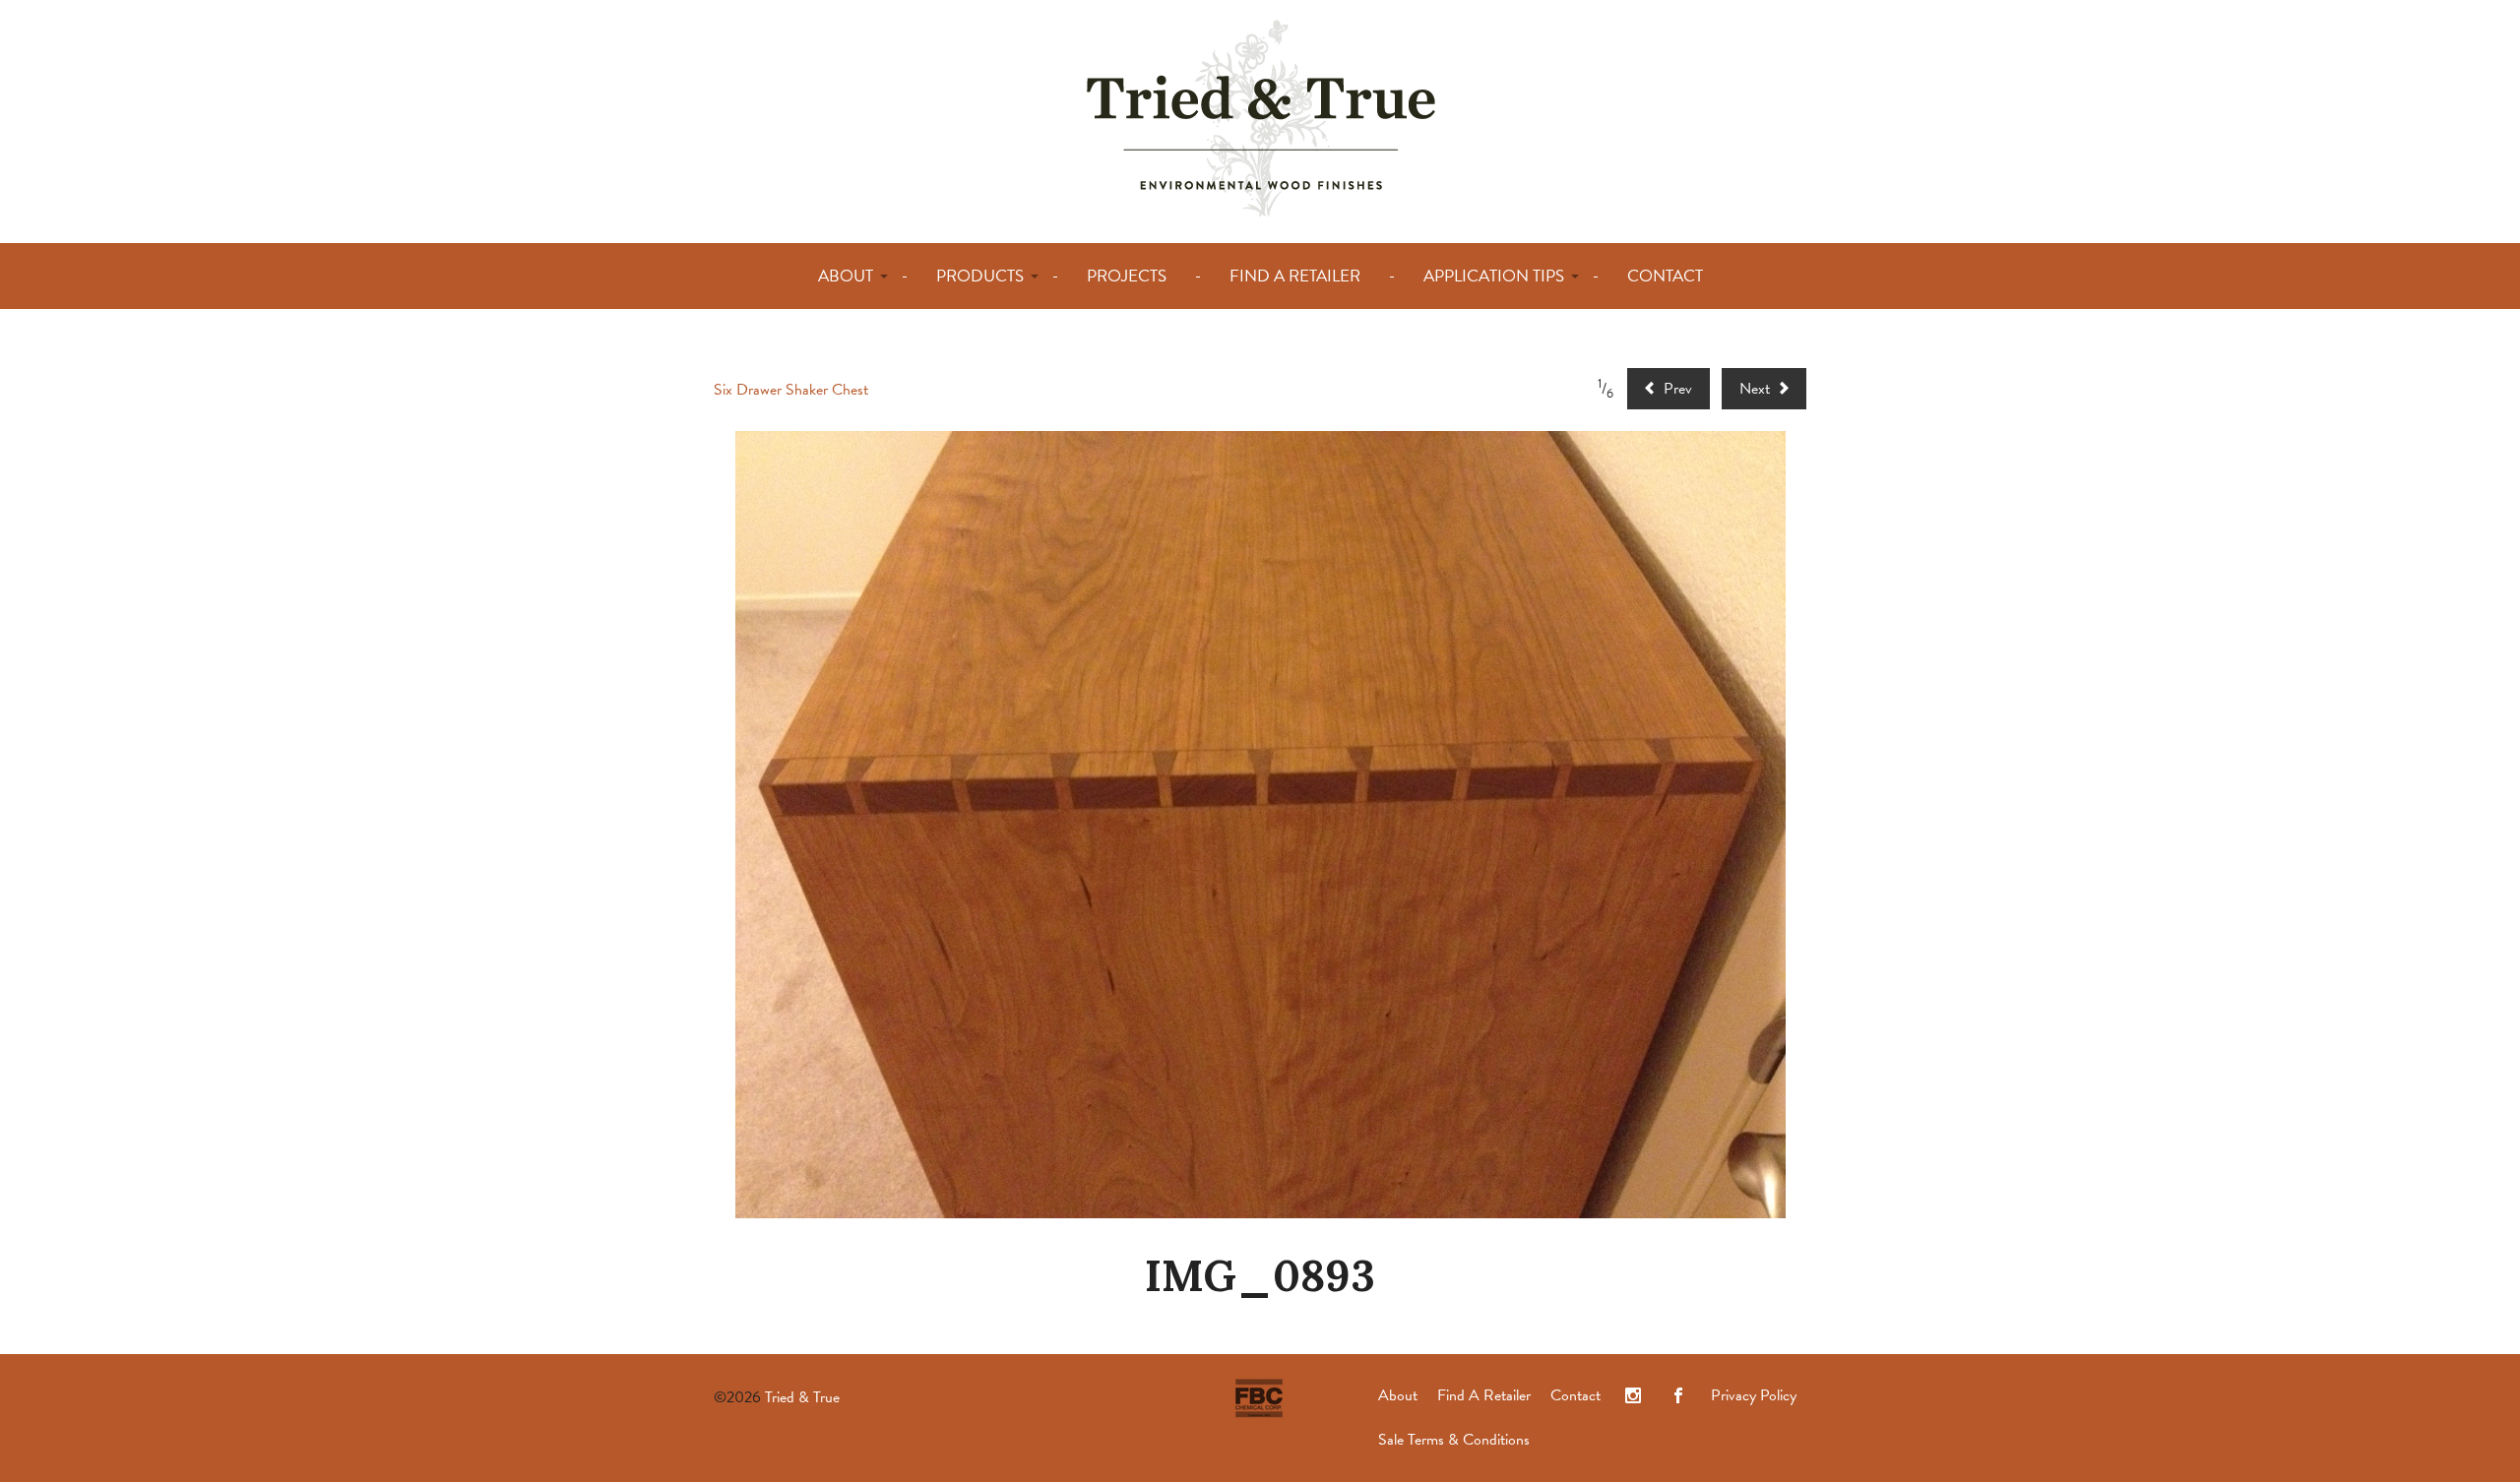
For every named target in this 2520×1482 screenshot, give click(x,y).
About (1398, 1395)
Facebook (1678, 1396)
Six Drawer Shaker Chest (791, 390)
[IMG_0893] (1260, 825)
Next (1757, 389)
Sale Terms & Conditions (1454, 1440)
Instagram (1633, 1396)
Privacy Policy (1754, 1395)
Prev (1676, 389)
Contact (1575, 1395)
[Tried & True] (1260, 117)
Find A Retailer (1484, 1395)
